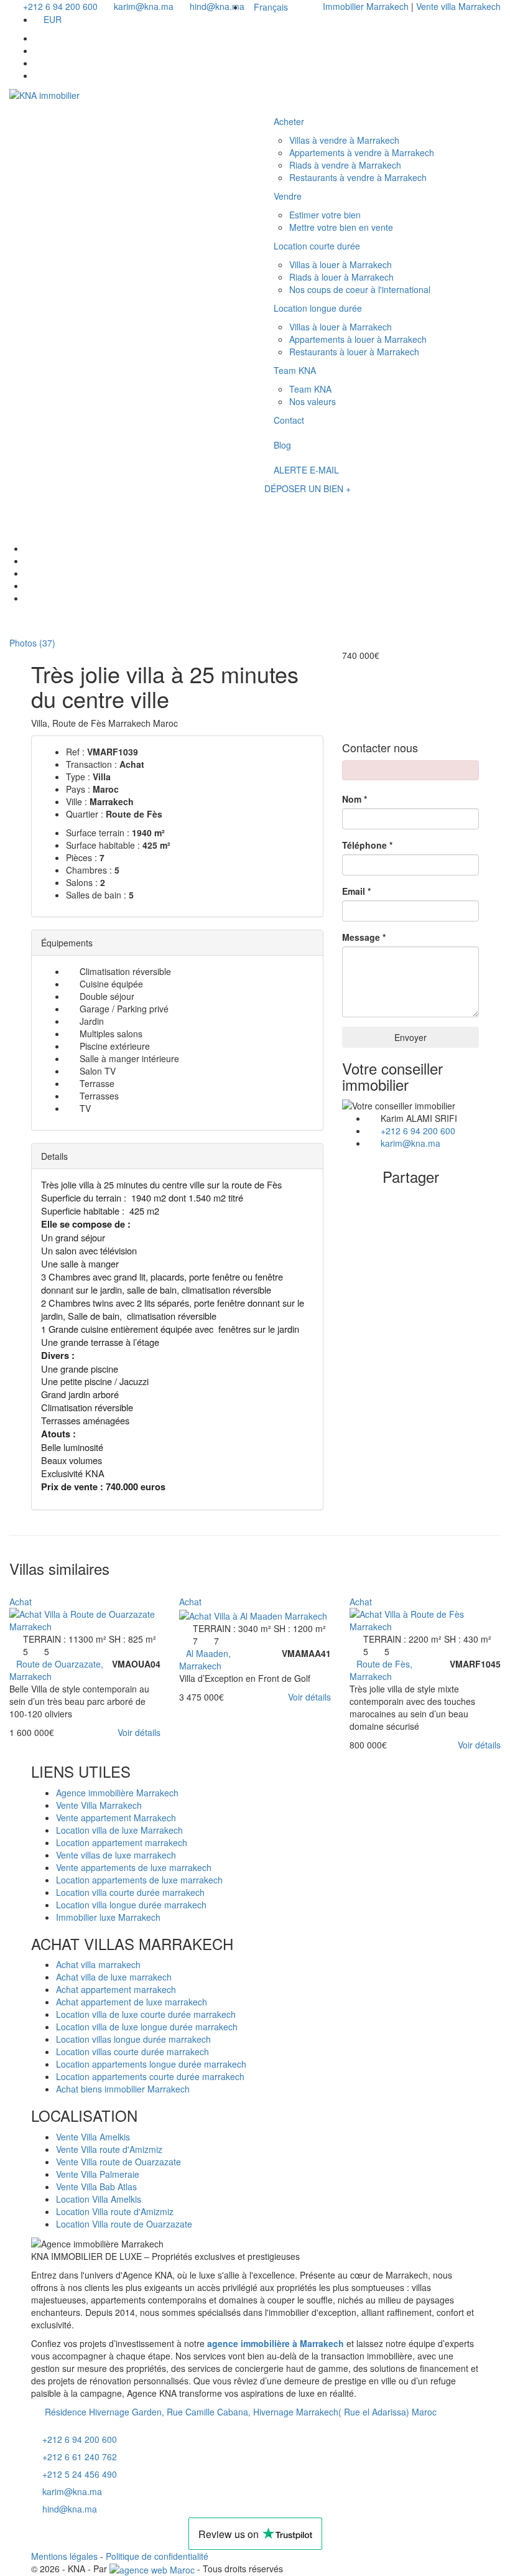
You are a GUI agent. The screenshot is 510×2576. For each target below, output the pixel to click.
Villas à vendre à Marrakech (344, 140)
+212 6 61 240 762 (80, 2457)
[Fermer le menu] (276, 98)
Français (271, 7)
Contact (289, 420)
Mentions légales (64, 2556)
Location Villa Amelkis (99, 2199)
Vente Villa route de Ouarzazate (118, 2162)
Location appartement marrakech (122, 1842)
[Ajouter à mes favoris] (13, 1589)
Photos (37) (31, 643)
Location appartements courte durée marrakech (150, 2076)
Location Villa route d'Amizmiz (115, 2211)
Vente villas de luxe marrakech (116, 1855)
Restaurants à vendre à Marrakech (358, 177)
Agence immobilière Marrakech (117, 1793)
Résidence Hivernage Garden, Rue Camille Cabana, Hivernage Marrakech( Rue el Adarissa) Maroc (239, 2412)
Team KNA (295, 370)
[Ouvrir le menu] (276, 505)
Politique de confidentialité (157, 2556)
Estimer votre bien (325, 215)
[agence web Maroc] (152, 2569)
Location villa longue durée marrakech (131, 1905)
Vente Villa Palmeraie (98, 2174)
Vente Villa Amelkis (93, 2137)
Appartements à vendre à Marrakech (362, 152)
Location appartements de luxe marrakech (139, 1880)
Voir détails (139, 1732)
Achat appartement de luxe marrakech (132, 2002)
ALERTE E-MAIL (306, 470)
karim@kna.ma (410, 1143)
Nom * (355, 799)
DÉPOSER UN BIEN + (308, 488)
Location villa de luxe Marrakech (119, 1830)
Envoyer (410, 1037)
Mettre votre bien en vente (341, 227)
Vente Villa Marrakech (99, 1805)
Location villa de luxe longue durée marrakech (147, 2027)
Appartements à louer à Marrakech (358, 339)
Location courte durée (317, 246)
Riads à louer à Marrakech (341, 277)
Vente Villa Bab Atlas (96, 2186)
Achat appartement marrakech (116, 1989)
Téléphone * (367, 845)
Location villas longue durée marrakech (133, 2039)
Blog (282, 445)
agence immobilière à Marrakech (276, 2343)
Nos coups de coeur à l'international (360, 289)
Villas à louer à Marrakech (341, 264)
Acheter (289, 121)
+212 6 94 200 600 (418, 1131)
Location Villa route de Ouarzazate (124, 2224)
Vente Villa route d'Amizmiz (109, 2149)
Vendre (288, 196)
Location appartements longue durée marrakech (151, 2064)
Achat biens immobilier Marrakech (123, 2089)
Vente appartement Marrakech (116, 1818)
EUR (53, 19)
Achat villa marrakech (98, 1964)
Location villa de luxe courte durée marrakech (146, 2014)
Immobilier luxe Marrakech (108, 1917)
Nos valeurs (313, 401)
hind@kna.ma (70, 2509)
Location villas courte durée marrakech (132, 2051)
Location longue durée (318, 308)
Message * (364, 937)
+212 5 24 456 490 (80, 2474)
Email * (356, 891)
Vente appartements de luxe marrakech (134, 1867)
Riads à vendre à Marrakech (345, 165)
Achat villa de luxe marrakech (114, 1977)
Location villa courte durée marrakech (130, 1892)
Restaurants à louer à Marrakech (354, 352)
